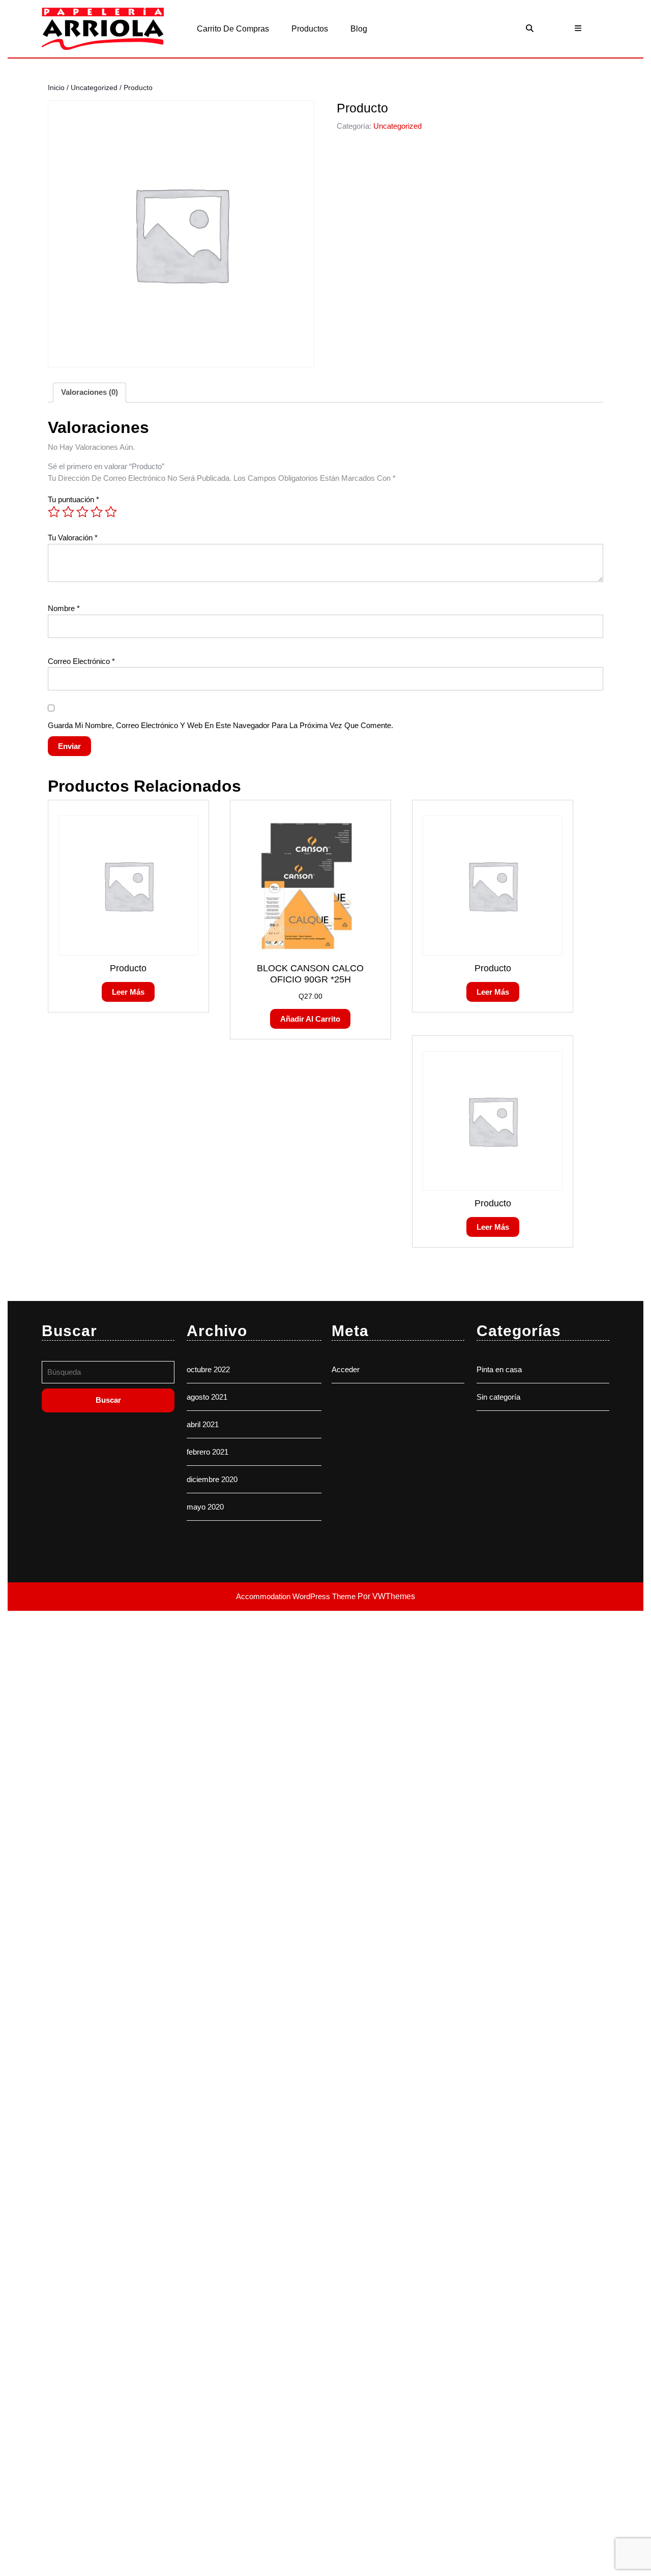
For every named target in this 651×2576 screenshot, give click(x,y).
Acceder (346, 1369)
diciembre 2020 (212, 1479)
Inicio (56, 88)
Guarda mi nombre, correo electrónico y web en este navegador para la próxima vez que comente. (220, 725)
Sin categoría (498, 1397)
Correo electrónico (81, 661)
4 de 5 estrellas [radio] (97, 512)
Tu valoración (73, 538)
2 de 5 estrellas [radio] (68, 512)
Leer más (128, 992)
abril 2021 (203, 1424)
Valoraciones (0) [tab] (90, 392)
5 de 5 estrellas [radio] (111, 512)
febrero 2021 (208, 1452)
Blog (359, 29)
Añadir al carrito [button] (310, 1019)
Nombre (64, 608)
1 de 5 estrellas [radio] (54, 512)
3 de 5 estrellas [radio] (82, 512)
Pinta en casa (499, 1369)
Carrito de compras (233, 29)
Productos (310, 29)
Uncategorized (94, 88)
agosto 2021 (207, 1397)
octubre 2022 (208, 1369)
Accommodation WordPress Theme (297, 1596)
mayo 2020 (205, 1507)
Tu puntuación (73, 499)
